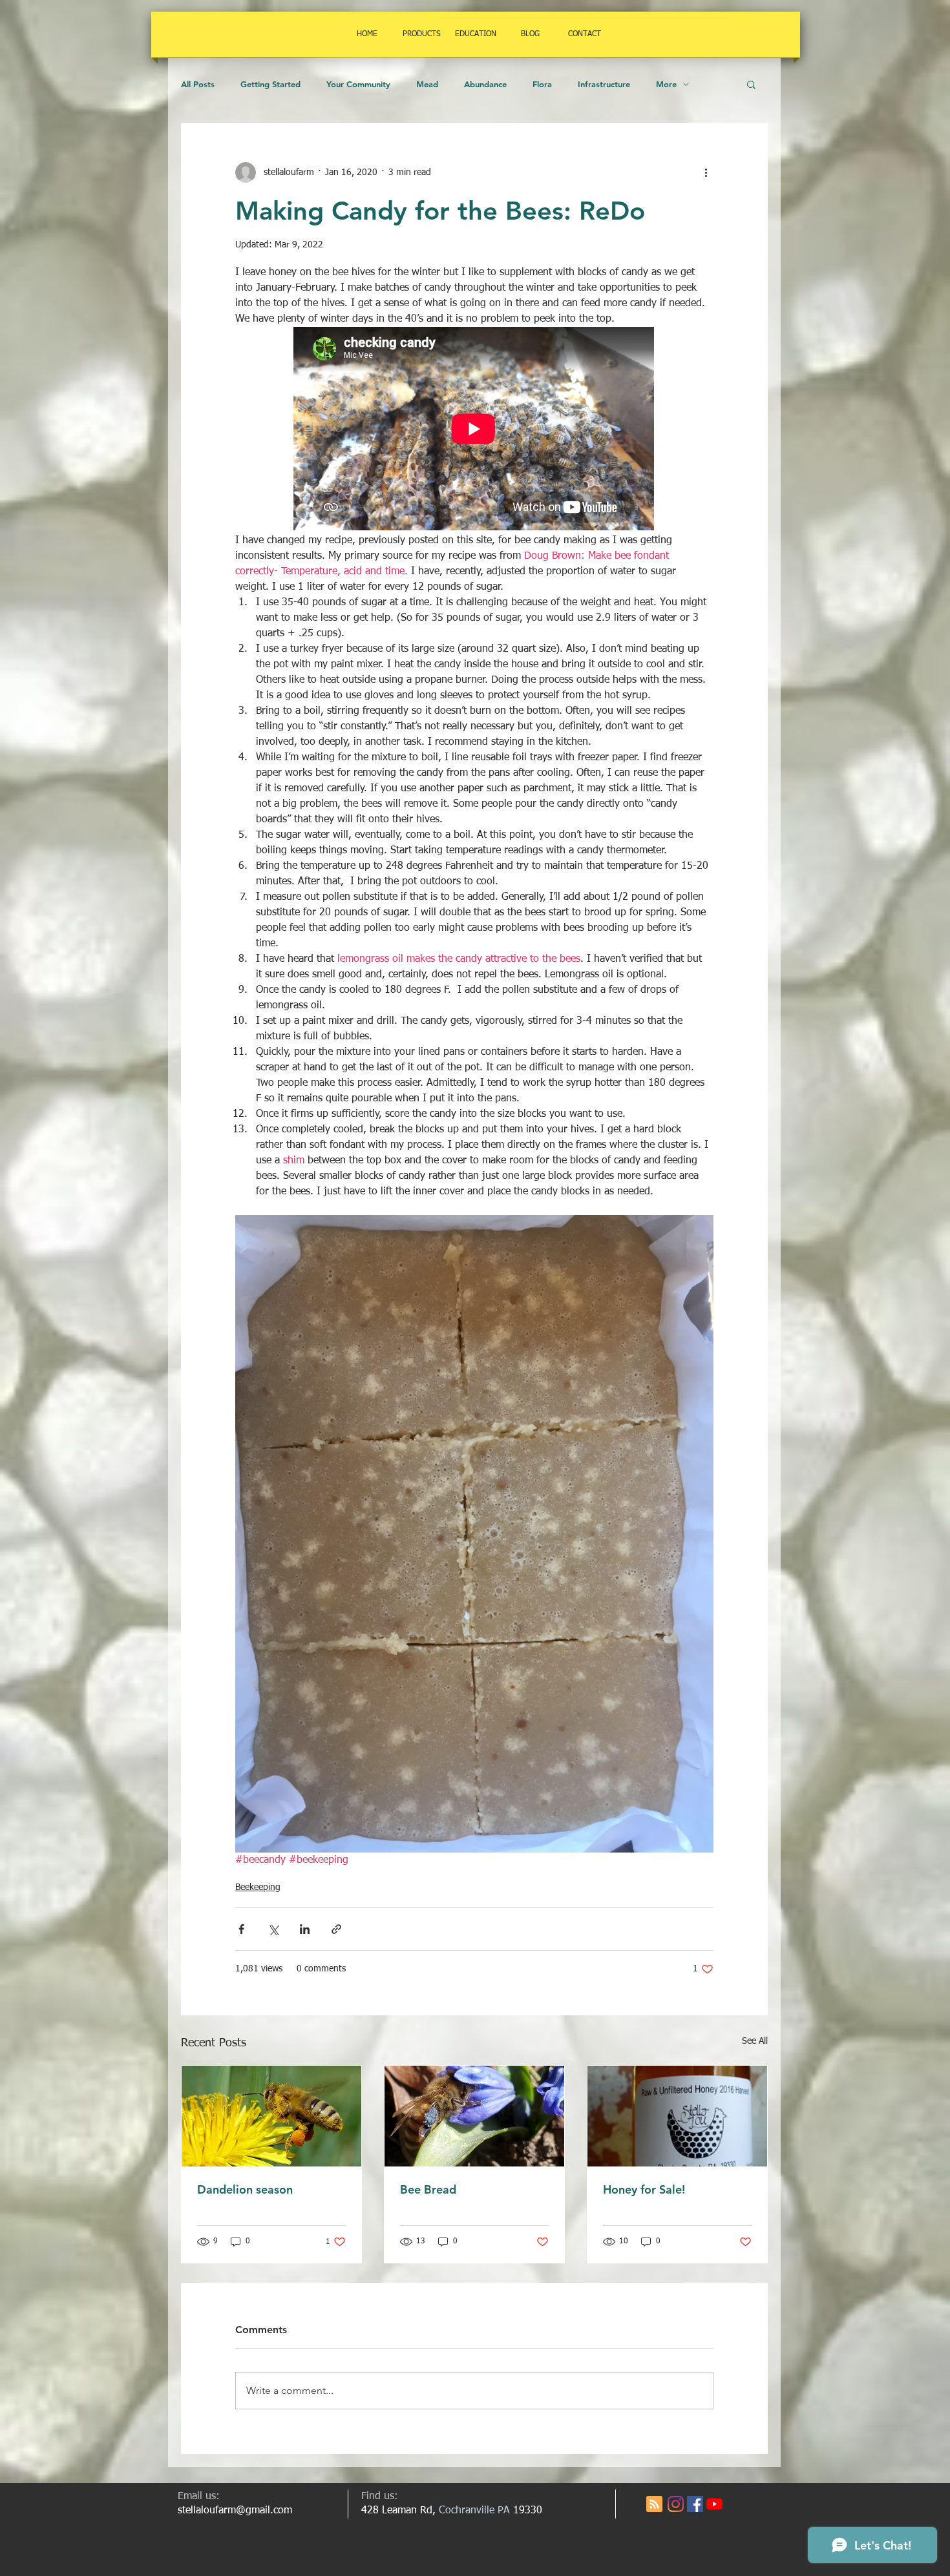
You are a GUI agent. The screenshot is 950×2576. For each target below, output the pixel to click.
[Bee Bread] (474, 2116)
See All (755, 2041)
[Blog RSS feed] (654, 2505)
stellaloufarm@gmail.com (235, 2511)
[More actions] (706, 172)
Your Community (358, 84)
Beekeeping (258, 1887)
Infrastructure (604, 84)
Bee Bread (428, 2189)
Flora (542, 84)
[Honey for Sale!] (677, 2116)
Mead (427, 84)
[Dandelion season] (271, 2116)
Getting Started (270, 84)
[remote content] (474, 430)
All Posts (198, 84)
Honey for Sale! (644, 2189)
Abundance (485, 84)
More (666, 84)
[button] (751, 84)
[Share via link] (336, 1929)
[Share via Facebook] (241, 1929)
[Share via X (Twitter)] (273, 1929)
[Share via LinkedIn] (305, 1929)
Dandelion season (245, 2189)
